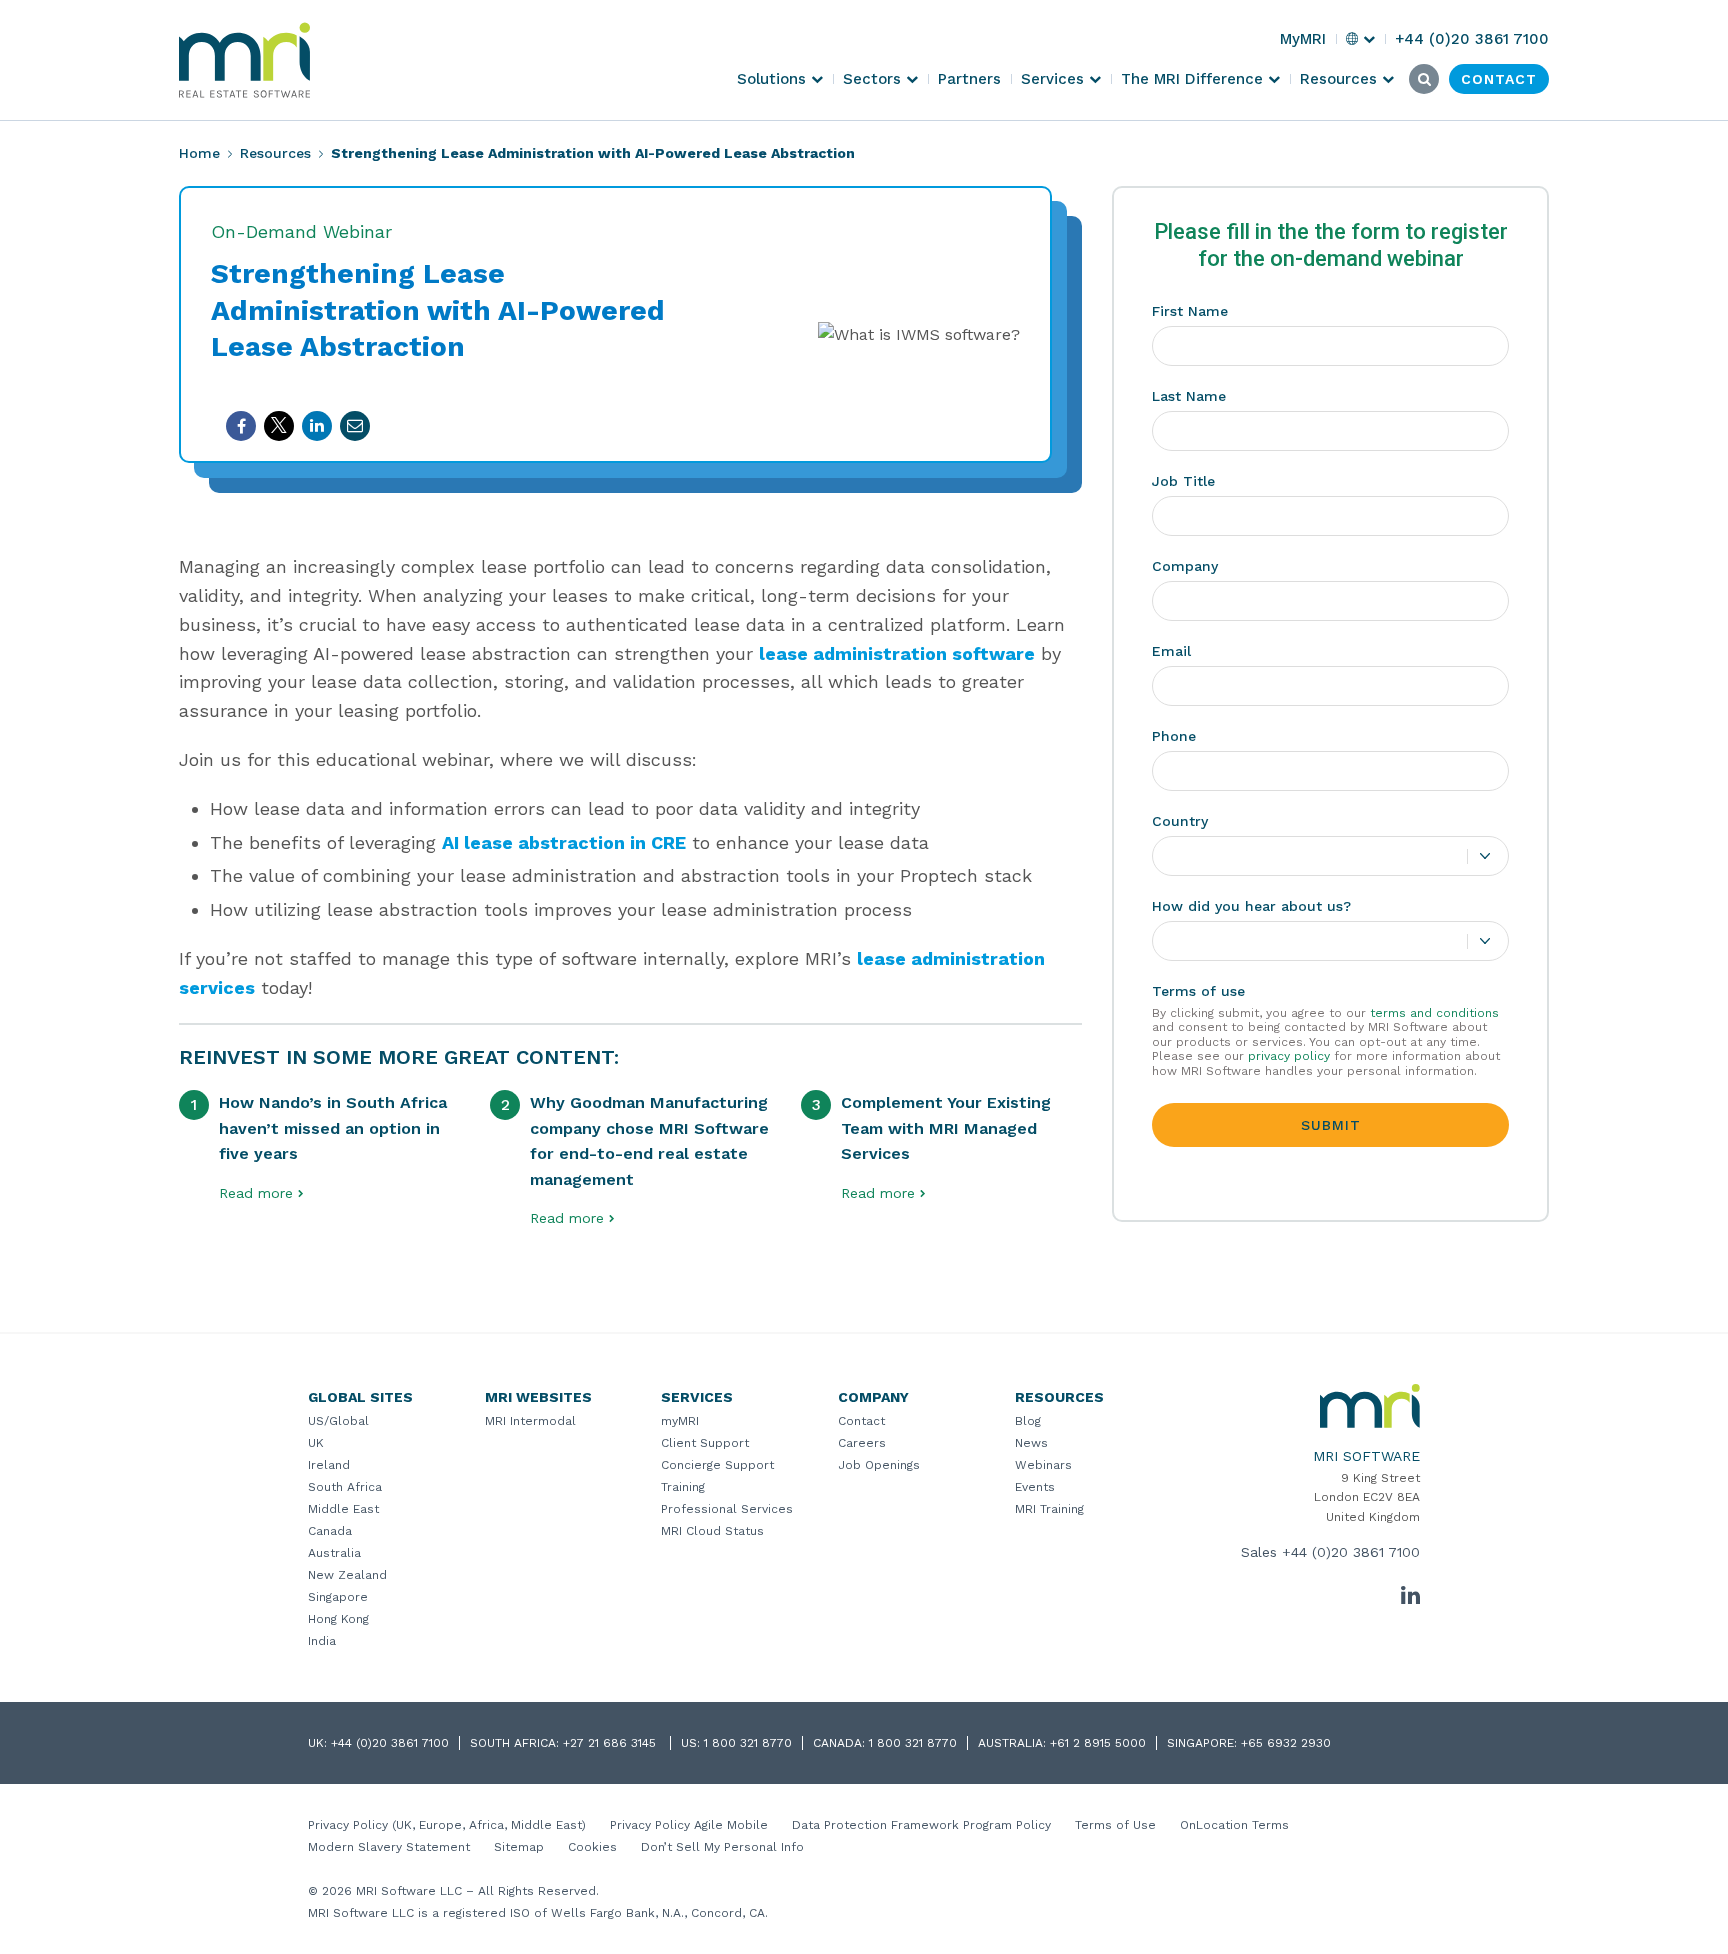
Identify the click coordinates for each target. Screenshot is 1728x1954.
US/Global (338, 1421)
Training (683, 1487)
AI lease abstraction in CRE (564, 842)
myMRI (680, 1421)
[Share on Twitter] (279, 426)
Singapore (338, 1597)
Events (1035, 1487)
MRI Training (1049, 1509)
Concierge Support (717, 1465)
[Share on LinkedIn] (317, 426)
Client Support (705, 1443)
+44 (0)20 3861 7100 (1351, 1552)
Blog (1028, 1421)
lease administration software (897, 653)
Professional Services (727, 1509)
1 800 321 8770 (748, 1743)
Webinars (1043, 1465)
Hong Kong (338, 1619)
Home (199, 153)
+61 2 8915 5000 (1098, 1743)
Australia (334, 1553)
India (322, 1641)
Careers (862, 1443)
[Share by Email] (355, 426)
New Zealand (347, 1575)
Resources (275, 153)
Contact (861, 1421)
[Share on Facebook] (241, 426)
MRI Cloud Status (712, 1531)
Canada (330, 1531)
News (1031, 1443)
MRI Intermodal (530, 1421)
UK (316, 1443)
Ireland (329, 1465)
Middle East (343, 1509)
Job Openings (879, 1465)
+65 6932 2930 (1286, 1743)
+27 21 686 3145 (611, 1743)
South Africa (345, 1487)
